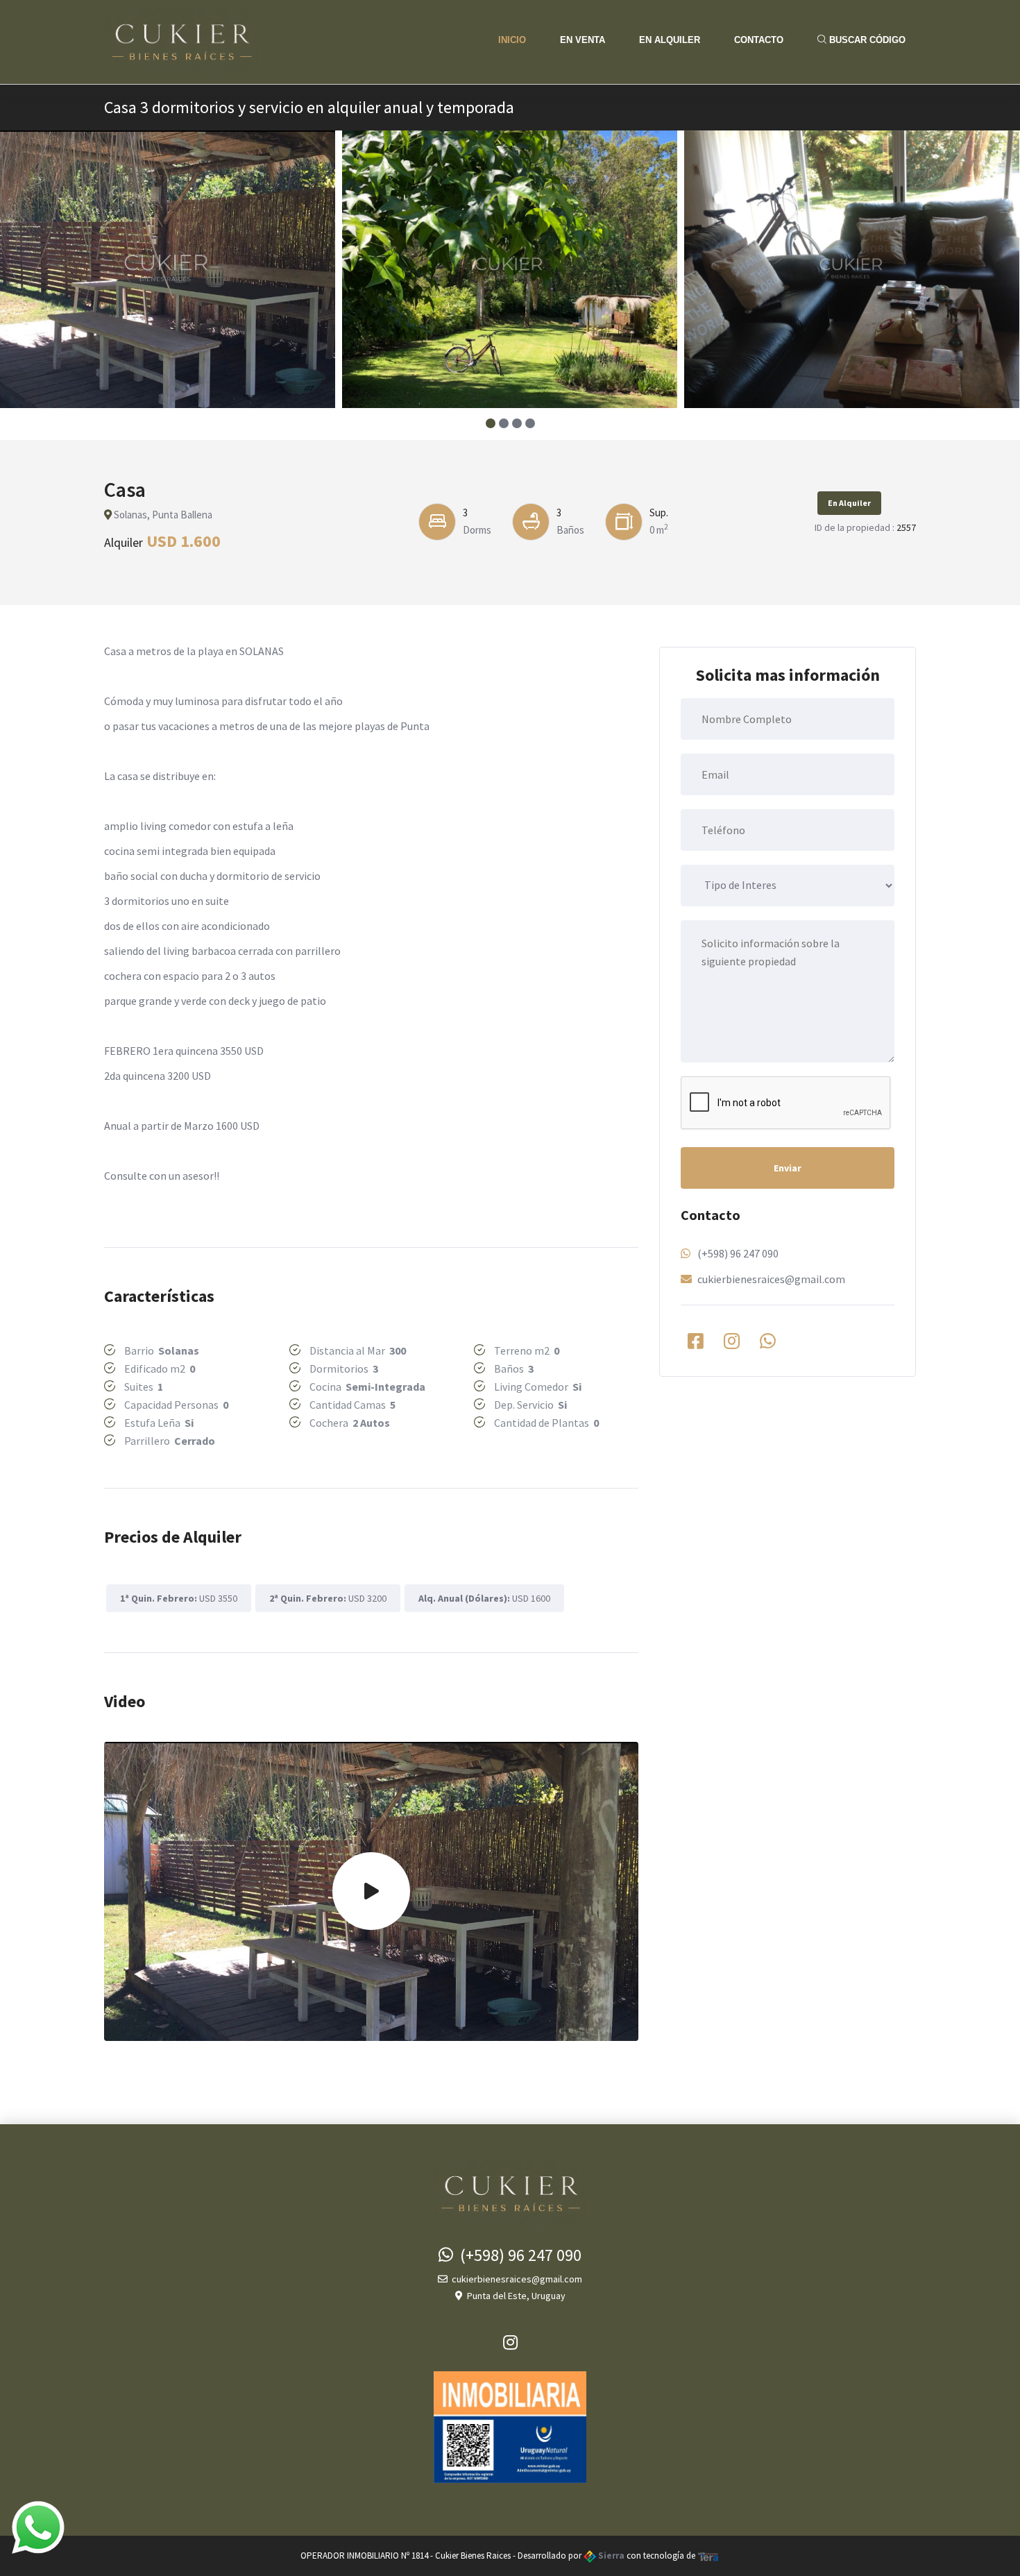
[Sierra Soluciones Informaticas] (708, 2556)
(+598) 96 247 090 (738, 1253)
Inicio (512, 40)
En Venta (583, 40)
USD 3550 (179, 1598)
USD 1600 (484, 1598)
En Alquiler (670, 40)
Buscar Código (866, 40)
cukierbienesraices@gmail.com (771, 1279)
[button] (490, 423)
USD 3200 (328, 1598)
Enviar (788, 1168)
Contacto (759, 40)
